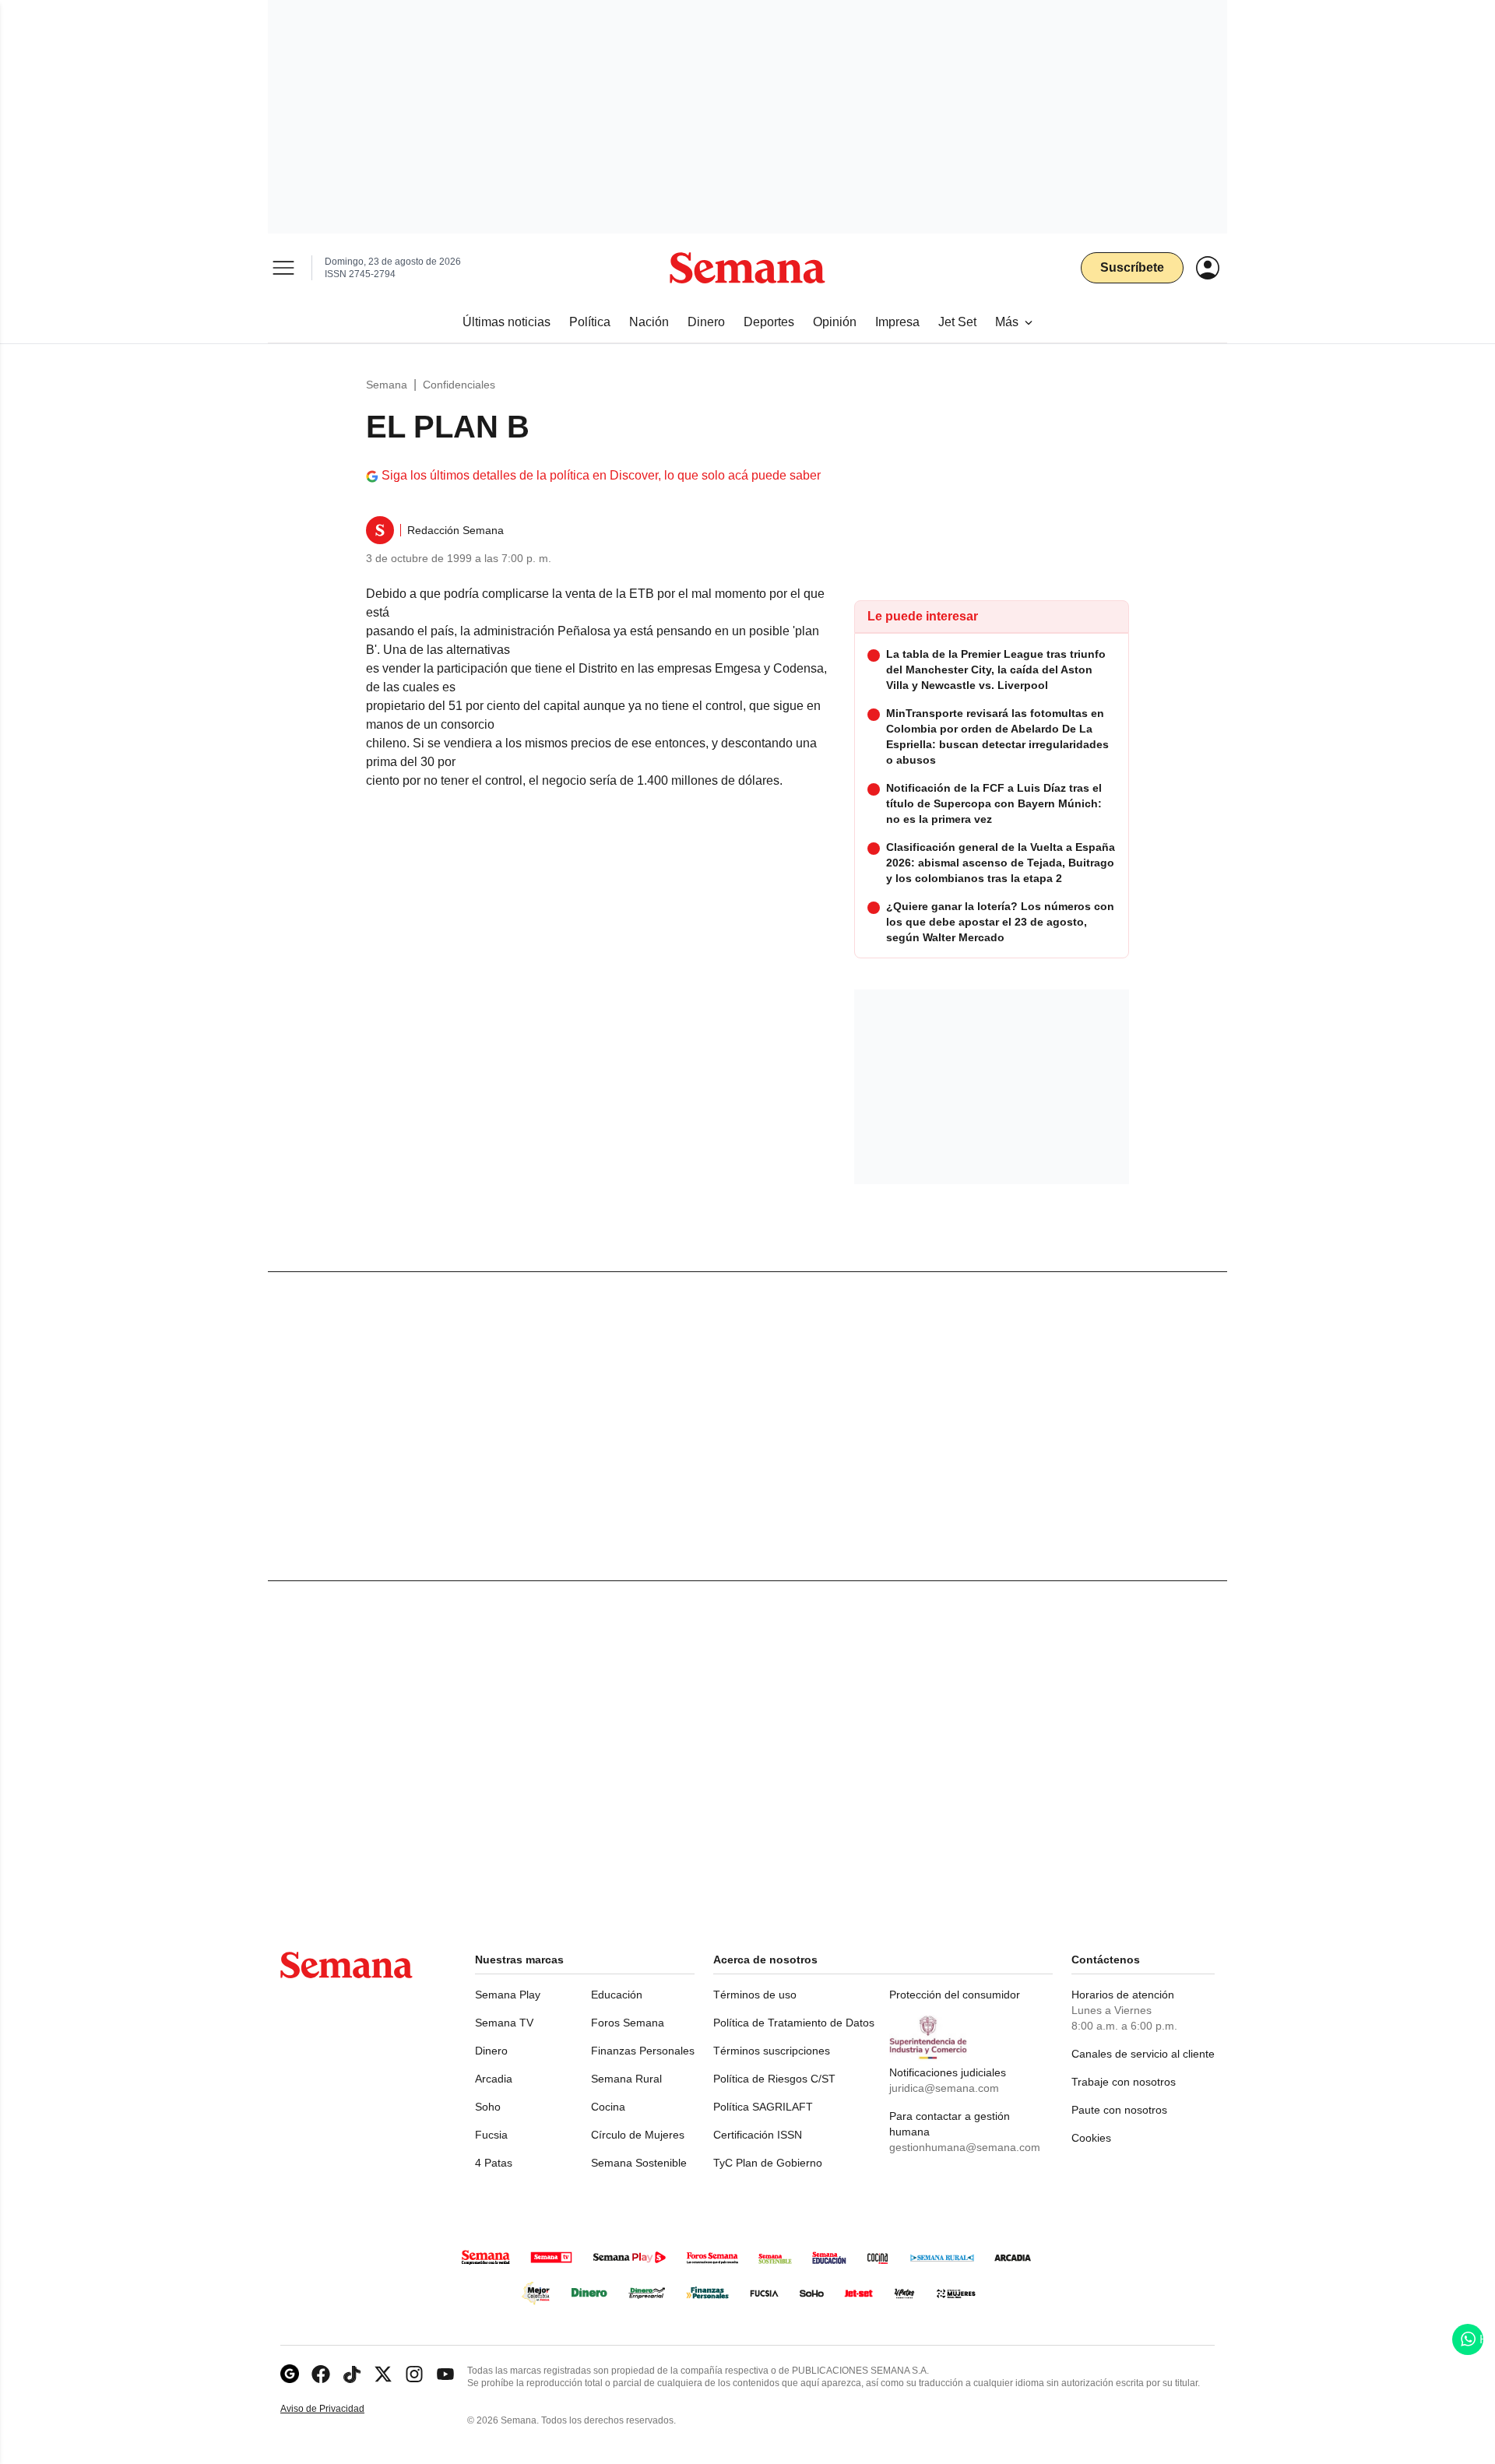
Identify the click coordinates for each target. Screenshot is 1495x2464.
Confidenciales (459, 385)
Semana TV (504, 2023)
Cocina (608, 2107)
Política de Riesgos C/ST (774, 2079)
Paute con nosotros (1119, 2110)
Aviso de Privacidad (339, 2409)
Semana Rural (626, 2079)
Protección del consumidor (955, 1995)
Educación (617, 1995)
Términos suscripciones (772, 2051)
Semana (387, 385)
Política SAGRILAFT (763, 2107)
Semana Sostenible (639, 2163)
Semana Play (508, 1995)
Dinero (491, 2051)
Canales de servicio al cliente (1143, 2054)
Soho (488, 2107)
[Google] (290, 2374)
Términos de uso (755, 1995)
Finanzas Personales (643, 2051)
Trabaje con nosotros (1124, 2082)
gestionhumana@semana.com (965, 2147)
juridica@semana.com (944, 2088)
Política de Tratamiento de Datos (794, 2023)
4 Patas (494, 2163)
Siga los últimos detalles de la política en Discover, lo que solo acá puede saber (601, 475)
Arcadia (494, 2079)
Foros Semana (628, 2023)
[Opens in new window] (321, 2374)
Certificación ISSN (758, 2135)
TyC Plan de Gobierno (768, 2163)
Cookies (1091, 2138)
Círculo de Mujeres (638, 2135)
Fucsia (491, 2135)
